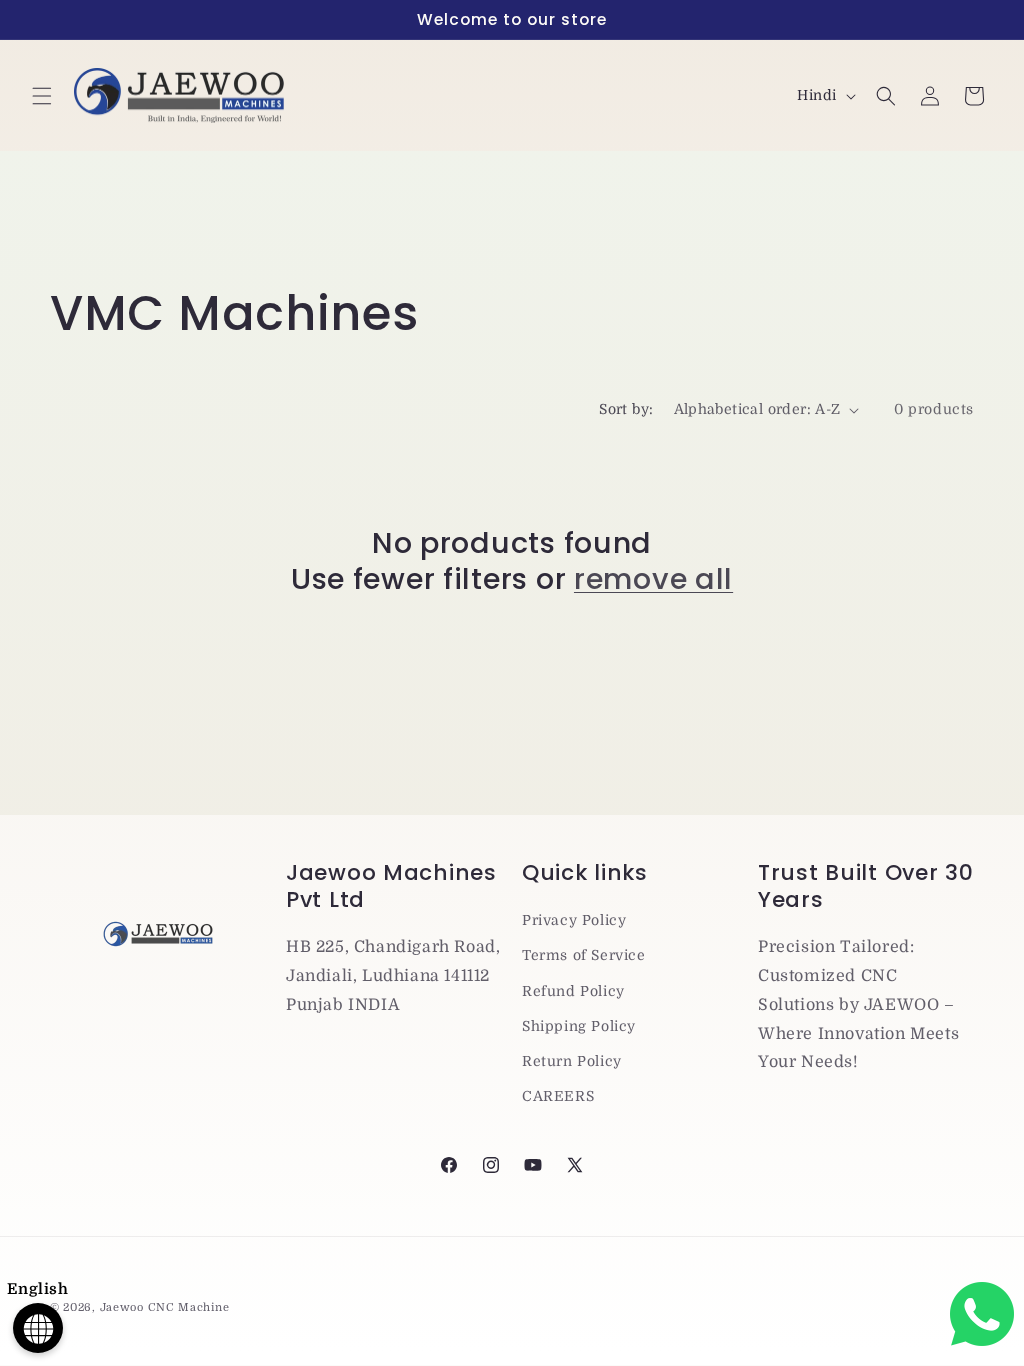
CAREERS (558, 1096)
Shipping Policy (579, 1026)
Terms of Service (584, 955)
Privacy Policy (574, 920)
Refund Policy (573, 991)
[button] (42, 96)
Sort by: (626, 409)
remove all (653, 579)
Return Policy (572, 1061)
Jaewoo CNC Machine (165, 1307)
